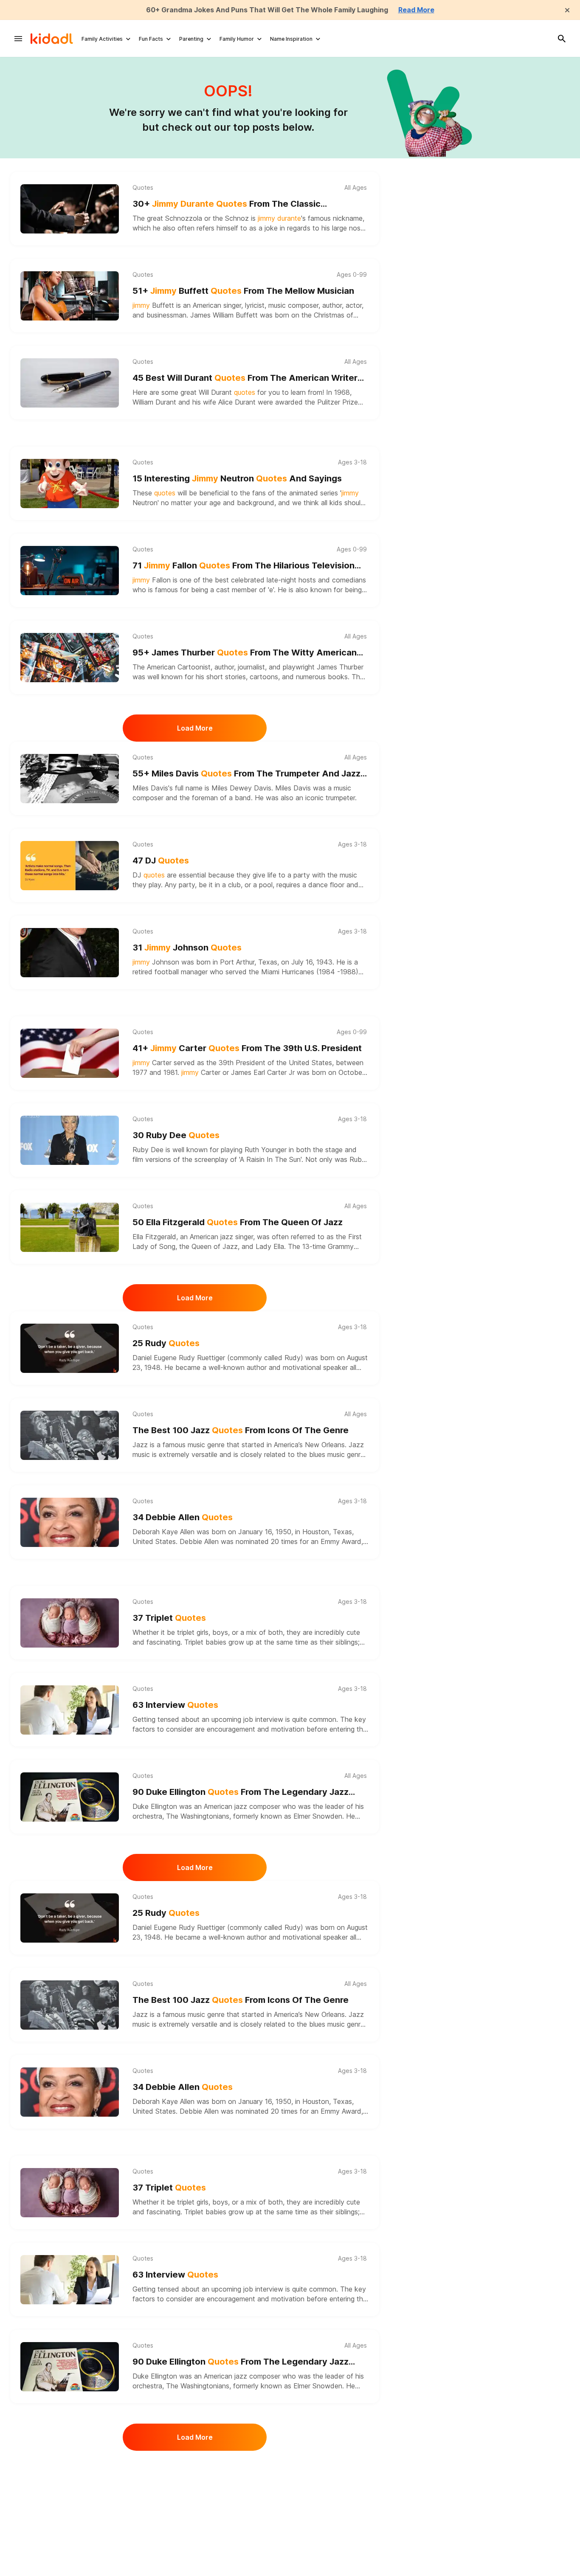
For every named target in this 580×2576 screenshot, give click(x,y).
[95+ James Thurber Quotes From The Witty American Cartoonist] (70, 658)
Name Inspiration (291, 39)
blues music (327, 1454)
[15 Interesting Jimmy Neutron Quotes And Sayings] (70, 484)
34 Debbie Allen (183, 1517)
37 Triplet (169, 1618)
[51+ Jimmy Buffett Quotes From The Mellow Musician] (70, 296)
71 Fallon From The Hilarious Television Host (244, 566)
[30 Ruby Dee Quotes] (70, 1140)
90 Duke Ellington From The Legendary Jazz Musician (241, 1793)
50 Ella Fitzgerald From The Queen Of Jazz (238, 1222)
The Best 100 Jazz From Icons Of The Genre (241, 1430)
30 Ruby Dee (176, 1135)
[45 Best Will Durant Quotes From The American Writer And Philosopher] (70, 383)
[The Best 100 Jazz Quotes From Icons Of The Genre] (70, 1435)
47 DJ (161, 861)
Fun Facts (151, 39)
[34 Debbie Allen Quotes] (70, 1522)
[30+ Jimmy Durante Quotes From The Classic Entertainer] (70, 209)
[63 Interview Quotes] (70, 1710)
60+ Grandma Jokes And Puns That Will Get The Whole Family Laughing (267, 10)
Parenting (191, 39)
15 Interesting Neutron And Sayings (237, 478)
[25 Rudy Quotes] (70, 1348)
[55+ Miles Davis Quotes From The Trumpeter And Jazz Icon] (70, 779)
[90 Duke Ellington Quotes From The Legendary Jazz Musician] (70, 1797)
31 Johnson (187, 948)
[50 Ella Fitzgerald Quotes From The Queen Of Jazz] (70, 1227)
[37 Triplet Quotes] (70, 1623)
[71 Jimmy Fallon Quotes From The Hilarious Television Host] (70, 571)
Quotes (143, 188)
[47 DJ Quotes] (70, 866)
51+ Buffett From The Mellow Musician (243, 291)
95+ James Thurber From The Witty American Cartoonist (245, 653)
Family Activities (102, 39)
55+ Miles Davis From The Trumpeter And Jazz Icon (246, 774)
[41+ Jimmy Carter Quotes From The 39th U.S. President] (70, 1053)
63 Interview (175, 1705)
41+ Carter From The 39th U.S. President (247, 1048)
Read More (416, 10)
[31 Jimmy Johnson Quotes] (70, 953)
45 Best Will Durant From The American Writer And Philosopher (245, 378)
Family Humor (237, 39)
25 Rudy (166, 1343)
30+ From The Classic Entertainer (227, 204)
